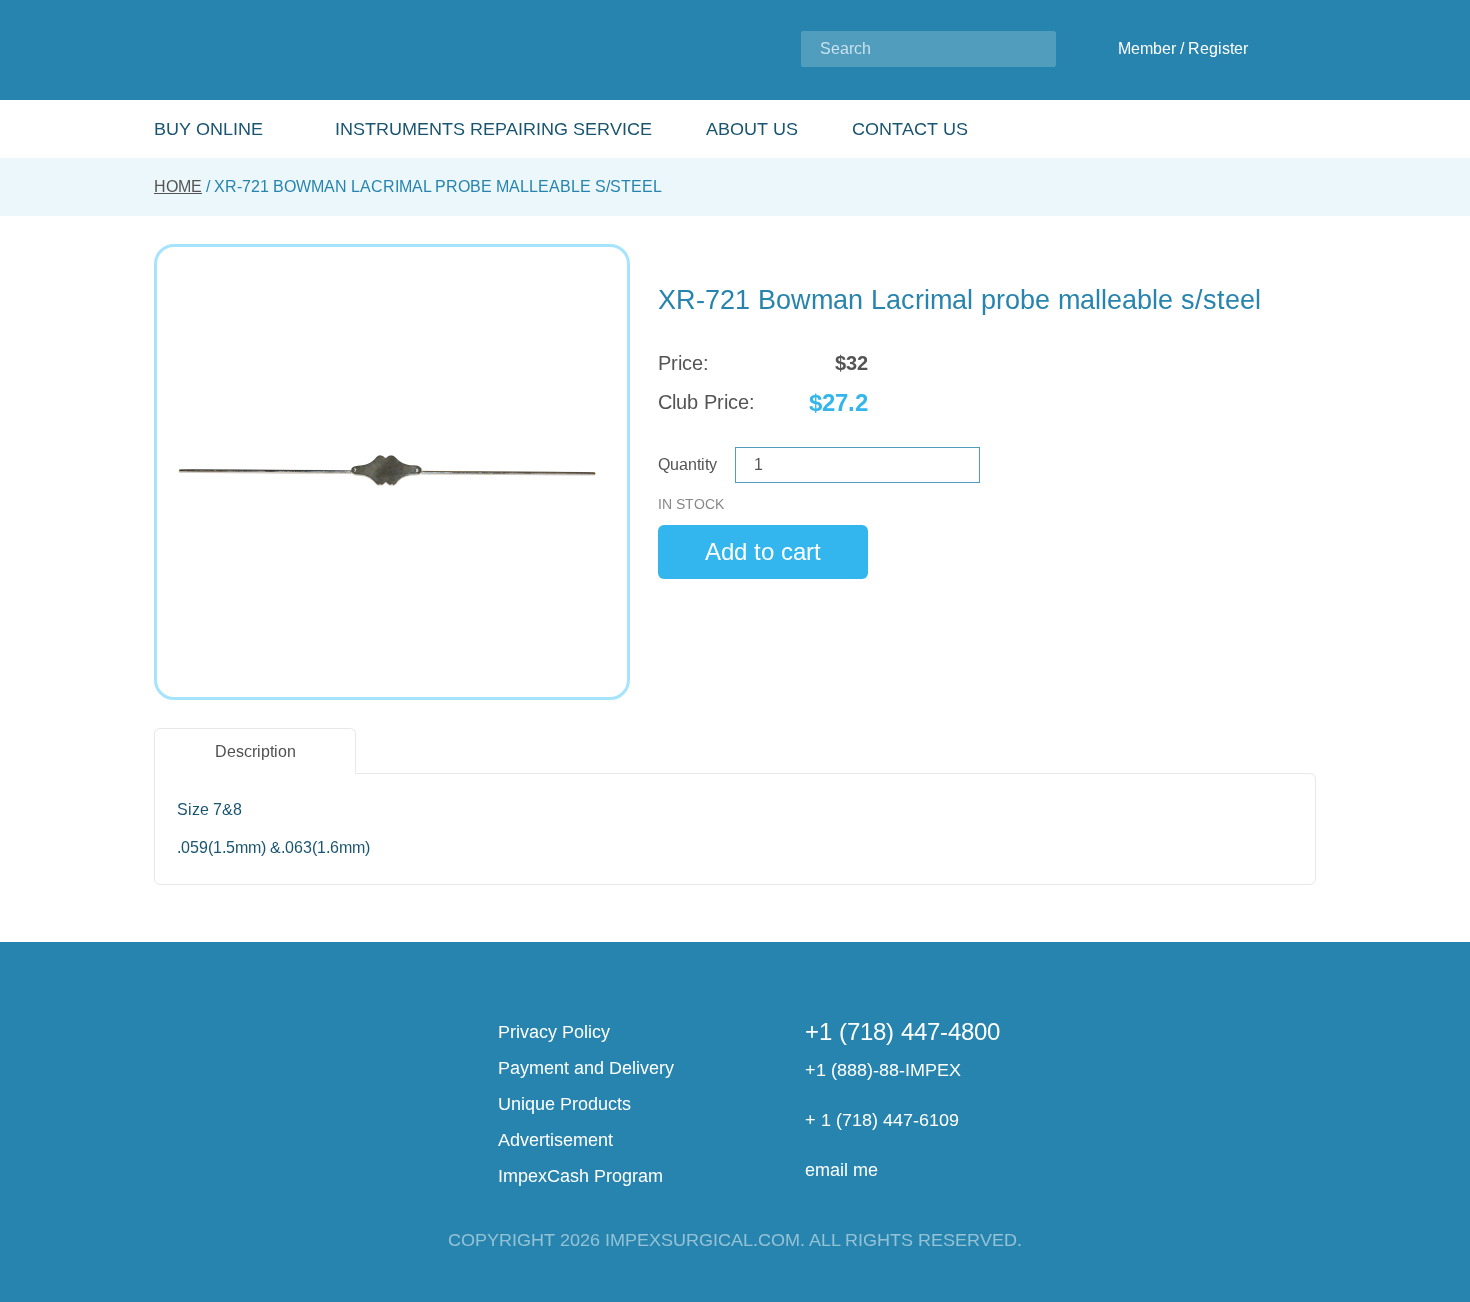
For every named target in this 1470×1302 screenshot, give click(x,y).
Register (1218, 48)
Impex (286, 51)
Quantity (687, 464)
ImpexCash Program (580, 1176)
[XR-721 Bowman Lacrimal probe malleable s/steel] (392, 472)
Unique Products (564, 1104)
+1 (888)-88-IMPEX (883, 1070)
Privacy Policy (554, 1032)
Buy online (208, 129)
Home (178, 186)
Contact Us (910, 129)
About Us (752, 129)
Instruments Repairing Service (493, 129)
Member (1147, 48)
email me (841, 1170)
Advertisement (555, 1140)
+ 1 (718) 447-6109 (882, 1120)
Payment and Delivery (586, 1068)
